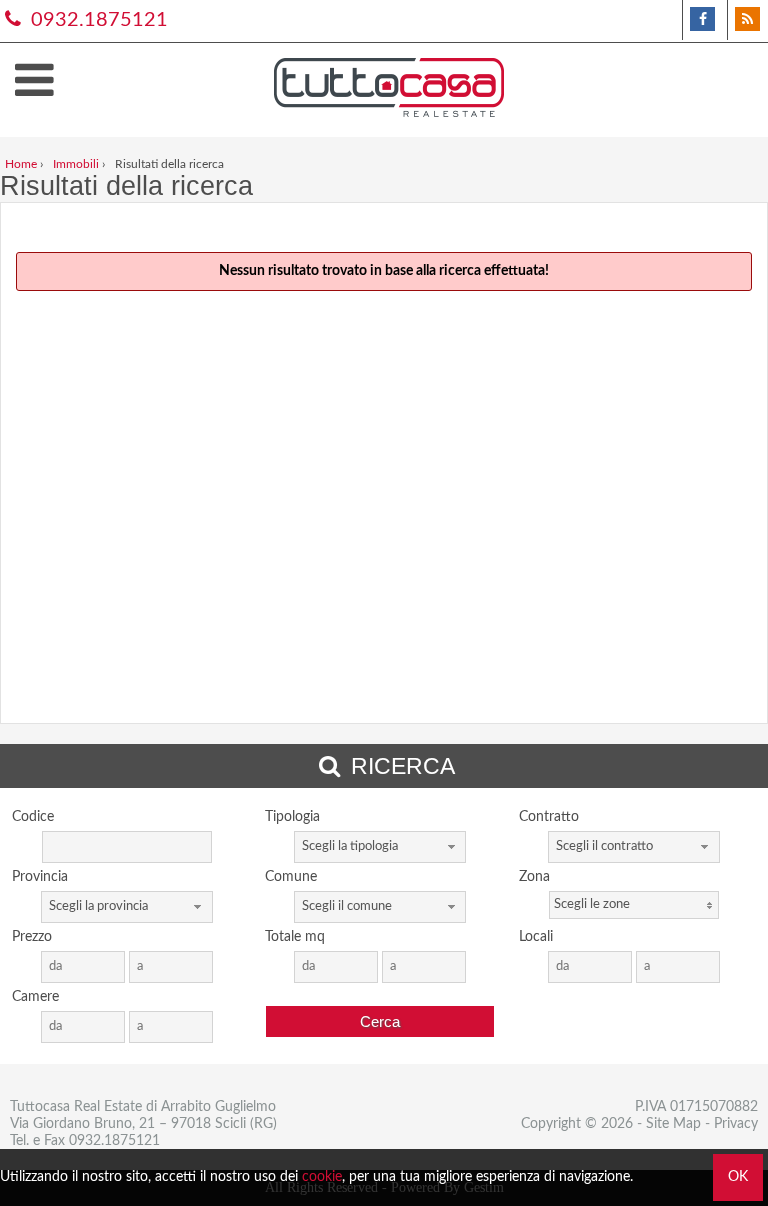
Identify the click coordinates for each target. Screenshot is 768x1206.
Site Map (673, 1124)
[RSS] (747, 20)
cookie (322, 1177)
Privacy (736, 1124)
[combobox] (380, 847)
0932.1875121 (97, 20)
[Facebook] (702, 20)
